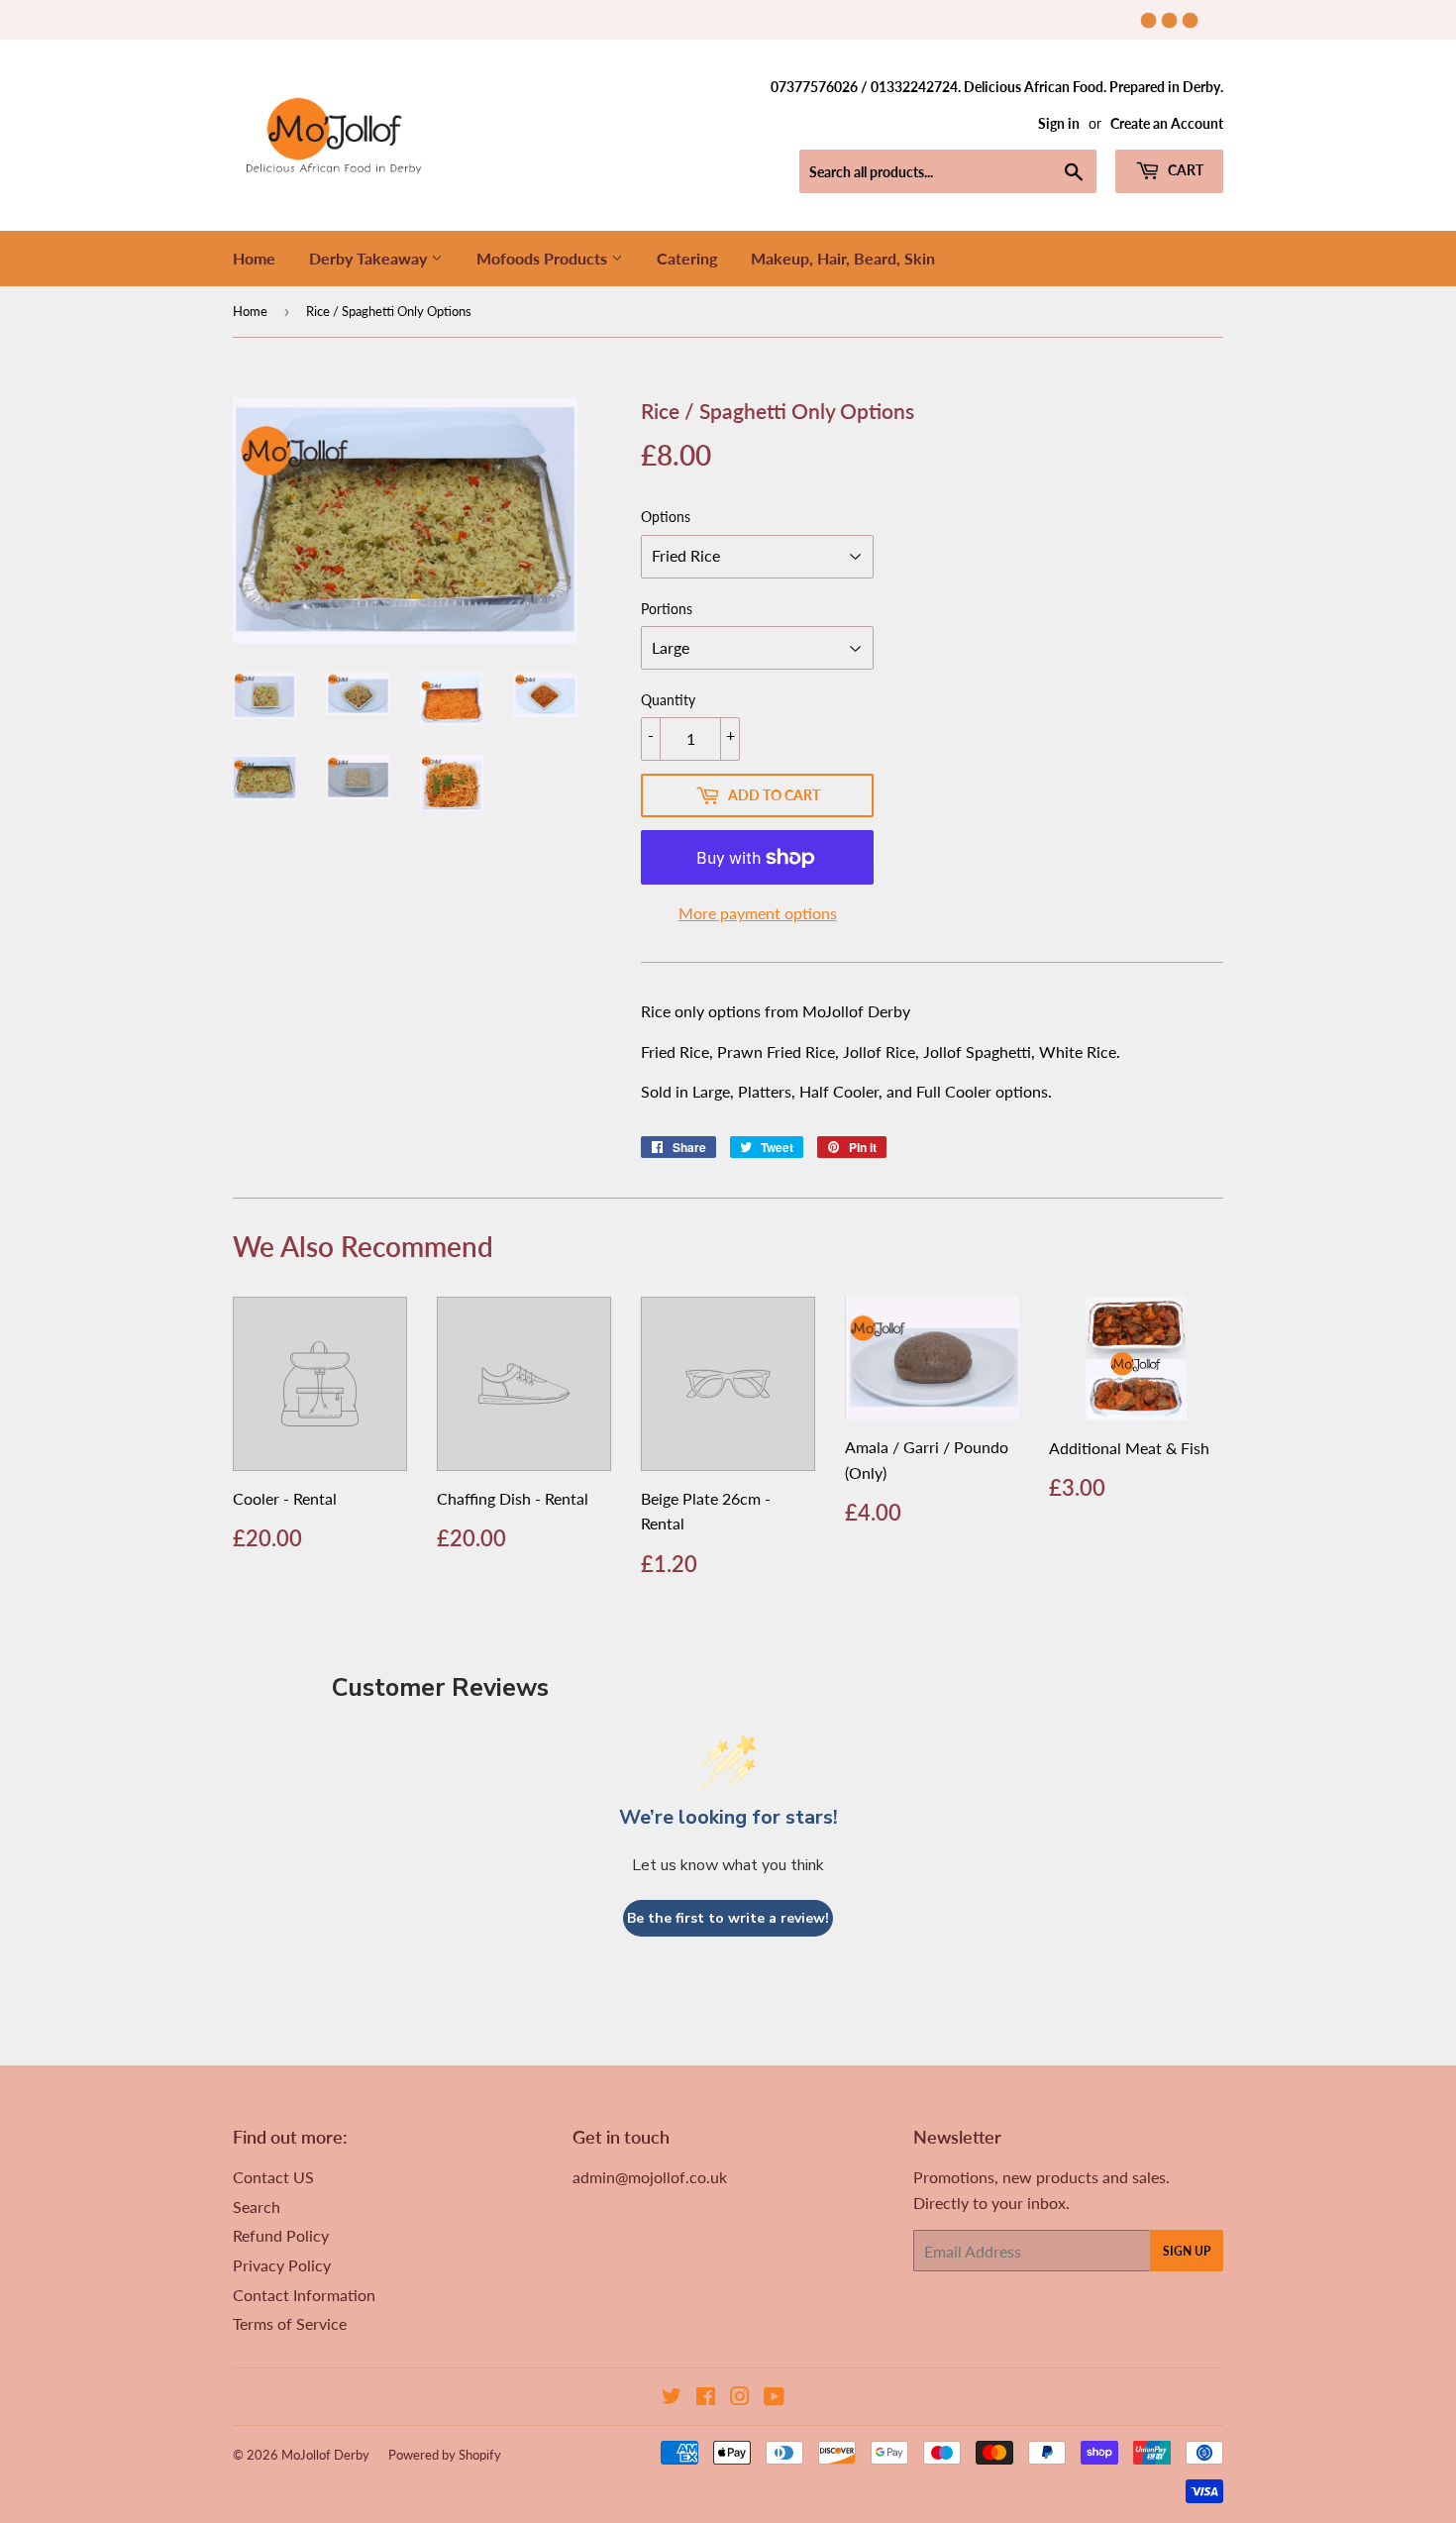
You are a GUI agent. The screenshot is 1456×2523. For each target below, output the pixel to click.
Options (666, 517)
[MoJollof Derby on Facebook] (706, 2398)
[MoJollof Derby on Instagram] (740, 2398)
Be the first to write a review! (728, 1918)
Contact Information (304, 2295)
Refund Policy (281, 2235)
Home (254, 258)
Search (257, 2207)
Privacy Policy (282, 2265)
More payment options (758, 913)
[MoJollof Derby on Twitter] (672, 2398)
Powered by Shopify (445, 2455)
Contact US (273, 2177)
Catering (687, 258)
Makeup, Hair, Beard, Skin (843, 258)
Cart (1184, 170)
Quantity (668, 700)
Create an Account (1167, 124)
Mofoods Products (544, 258)
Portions (667, 609)
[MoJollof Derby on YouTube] (774, 2398)
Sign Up (1187, 2251)
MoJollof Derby (325, 2455)
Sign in (1059, 124)
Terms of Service (290, 2323)
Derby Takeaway (370, 258)
